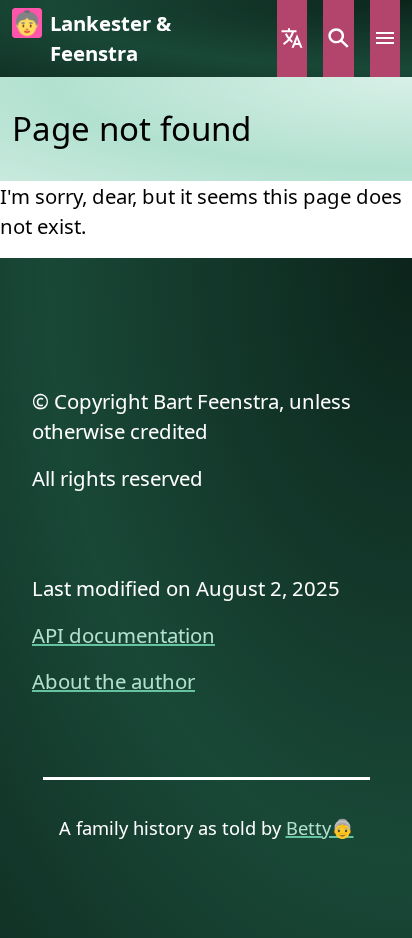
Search (338, 38)
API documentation (123, 635)
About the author (113, 681)
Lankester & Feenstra (110, 38)
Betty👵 (320, 827)
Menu (385, 38)
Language (292, 38)
